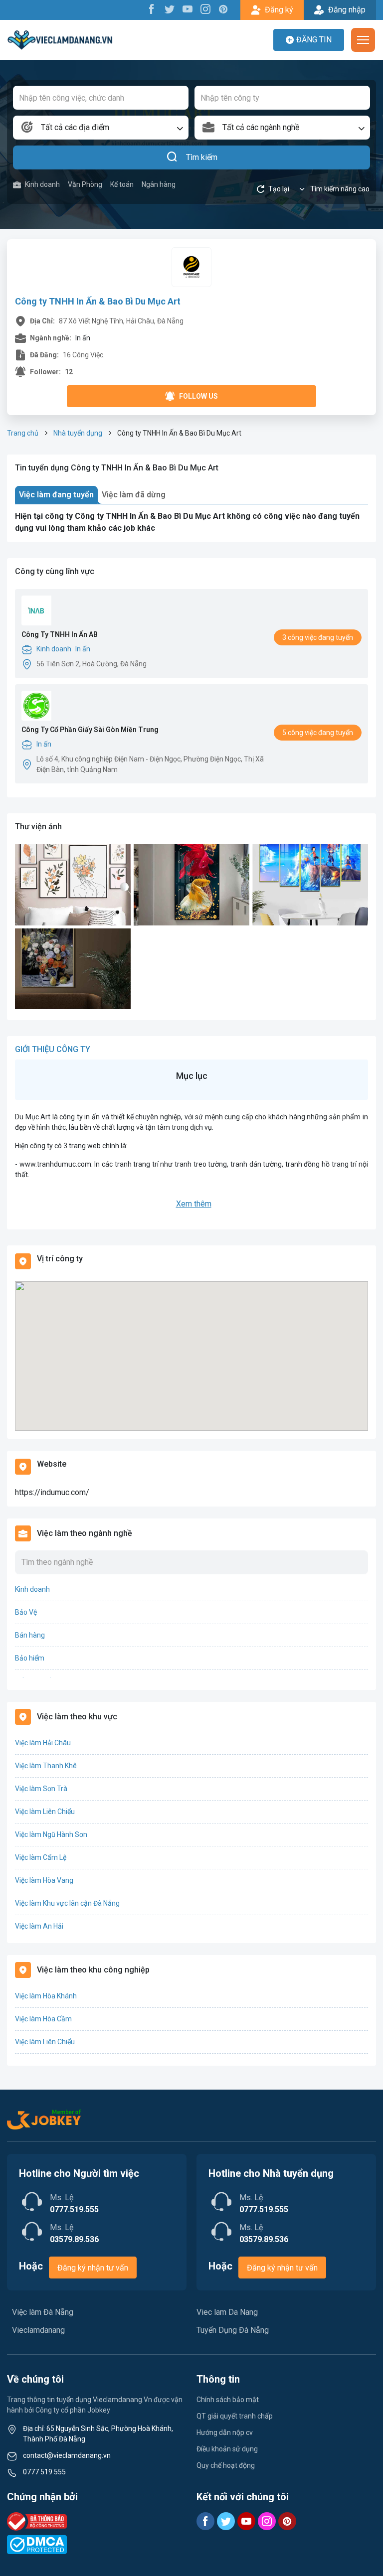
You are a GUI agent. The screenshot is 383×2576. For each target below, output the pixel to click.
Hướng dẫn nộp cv (225, 2432)
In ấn (83, 649)
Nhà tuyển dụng (78, 433)
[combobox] (101, 128)
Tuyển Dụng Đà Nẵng (233, 2330)
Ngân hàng (159, 184)
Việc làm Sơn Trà (41, 1789)
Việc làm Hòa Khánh (46, 1996)
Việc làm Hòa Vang (44, 1880)
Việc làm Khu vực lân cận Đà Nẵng (67, 1903)
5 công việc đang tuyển (318, 733)
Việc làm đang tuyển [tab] (56, 495)
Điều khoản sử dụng (227, 2449)
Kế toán (122, 184)
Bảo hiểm (30, 1658)
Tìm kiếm (202, 157)
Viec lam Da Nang (227, 2312)
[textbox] (101, 128)
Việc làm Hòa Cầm (43, 2019)
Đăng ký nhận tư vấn (93, 2268)
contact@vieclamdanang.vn (67, 2455)
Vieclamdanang (38, 2330)
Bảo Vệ (26, 1612)
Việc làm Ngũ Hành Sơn (51, 1834)
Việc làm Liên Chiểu (45, 1812)
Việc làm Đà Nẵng (43, 2312)
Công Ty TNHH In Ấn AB (60, 634)
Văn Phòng (85, 184)
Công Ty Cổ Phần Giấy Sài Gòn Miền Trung (90, 730)
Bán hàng (30, 1635)
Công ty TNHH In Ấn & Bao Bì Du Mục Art (98, 301)
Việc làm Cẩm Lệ (41, 1857)
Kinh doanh (42, 184)
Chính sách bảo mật (228, 2400)
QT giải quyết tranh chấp (235, 2416)
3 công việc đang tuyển (318, 637)
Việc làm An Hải (39, 1926)
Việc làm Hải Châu (43, 1743)
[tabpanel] (191, 522)
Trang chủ (23, 433)
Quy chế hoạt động (226, 2465)
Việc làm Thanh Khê (46, 1766)
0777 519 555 (44, 2472)
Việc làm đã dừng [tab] (134, 495)
